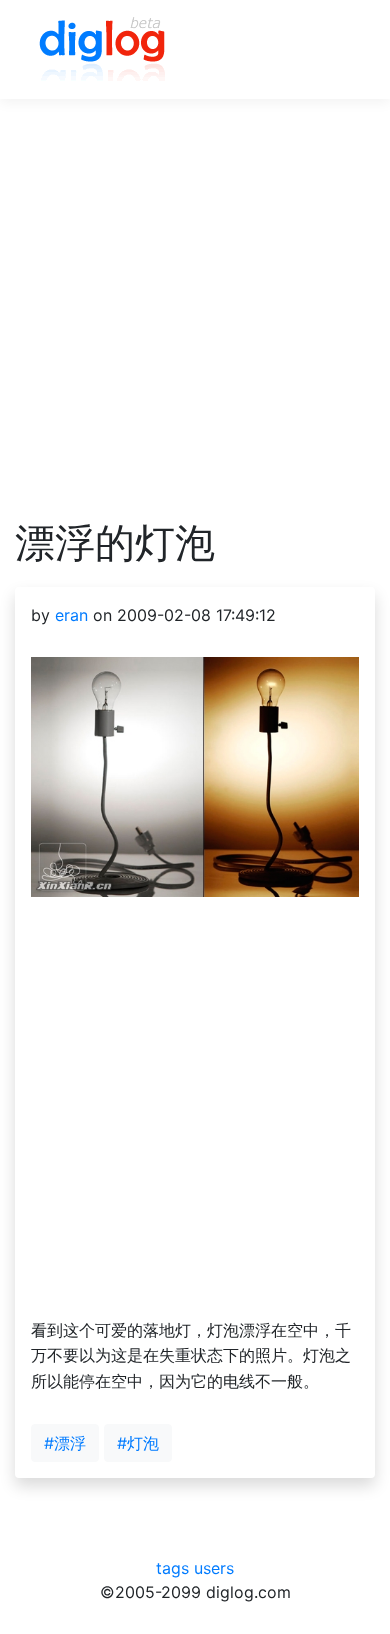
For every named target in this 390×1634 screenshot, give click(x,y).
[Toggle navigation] (331, 50)
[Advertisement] (195, 324)
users (214, 1568)
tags (172, 1568)
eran (71, 615)
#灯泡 (138, 1443)
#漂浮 (65, 1443)
